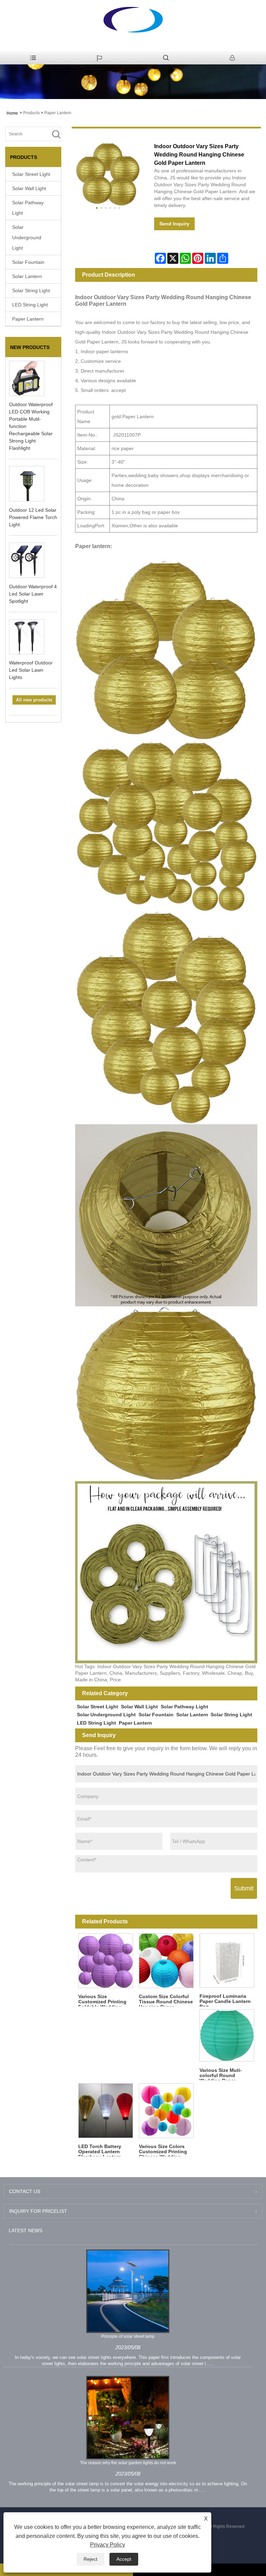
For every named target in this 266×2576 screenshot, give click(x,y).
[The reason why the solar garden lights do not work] (128, 2417)
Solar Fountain (28, 262)
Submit (244, 1888)
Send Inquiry (174, 224)
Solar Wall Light (29, 188)
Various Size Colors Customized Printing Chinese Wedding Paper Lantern (163, 2150)
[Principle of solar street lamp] (128, 2291)
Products (32, 113)
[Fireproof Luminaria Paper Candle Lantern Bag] (227, 1961)
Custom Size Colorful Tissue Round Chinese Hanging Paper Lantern (166, 2000)
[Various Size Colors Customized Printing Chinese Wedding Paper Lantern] (166, 2110)
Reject (90, 2559)
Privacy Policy (108, 2545)
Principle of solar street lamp (128, 2336)
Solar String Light (31, 290)
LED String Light (30, 305)
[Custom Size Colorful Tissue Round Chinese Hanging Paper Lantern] (166, 1961)
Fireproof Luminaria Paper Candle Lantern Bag (225, 2000)
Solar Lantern (27, 276)
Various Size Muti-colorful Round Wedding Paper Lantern (221, 2074)
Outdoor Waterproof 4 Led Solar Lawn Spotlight (33, 594)
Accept (124, 2559)
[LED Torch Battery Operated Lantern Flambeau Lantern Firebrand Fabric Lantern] (105, 2110)
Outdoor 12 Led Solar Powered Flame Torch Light (33, 517)
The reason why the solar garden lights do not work (128, 2463)
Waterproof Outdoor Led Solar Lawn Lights (31, 670)
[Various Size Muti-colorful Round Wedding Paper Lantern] (227, 2036)
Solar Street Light (31, 174)
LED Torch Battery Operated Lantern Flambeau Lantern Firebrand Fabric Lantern (100, 2150)
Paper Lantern (58, 113)
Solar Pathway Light (28, 208)
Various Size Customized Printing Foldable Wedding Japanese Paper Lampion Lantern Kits (104, 2000)
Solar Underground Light (27, 238)
